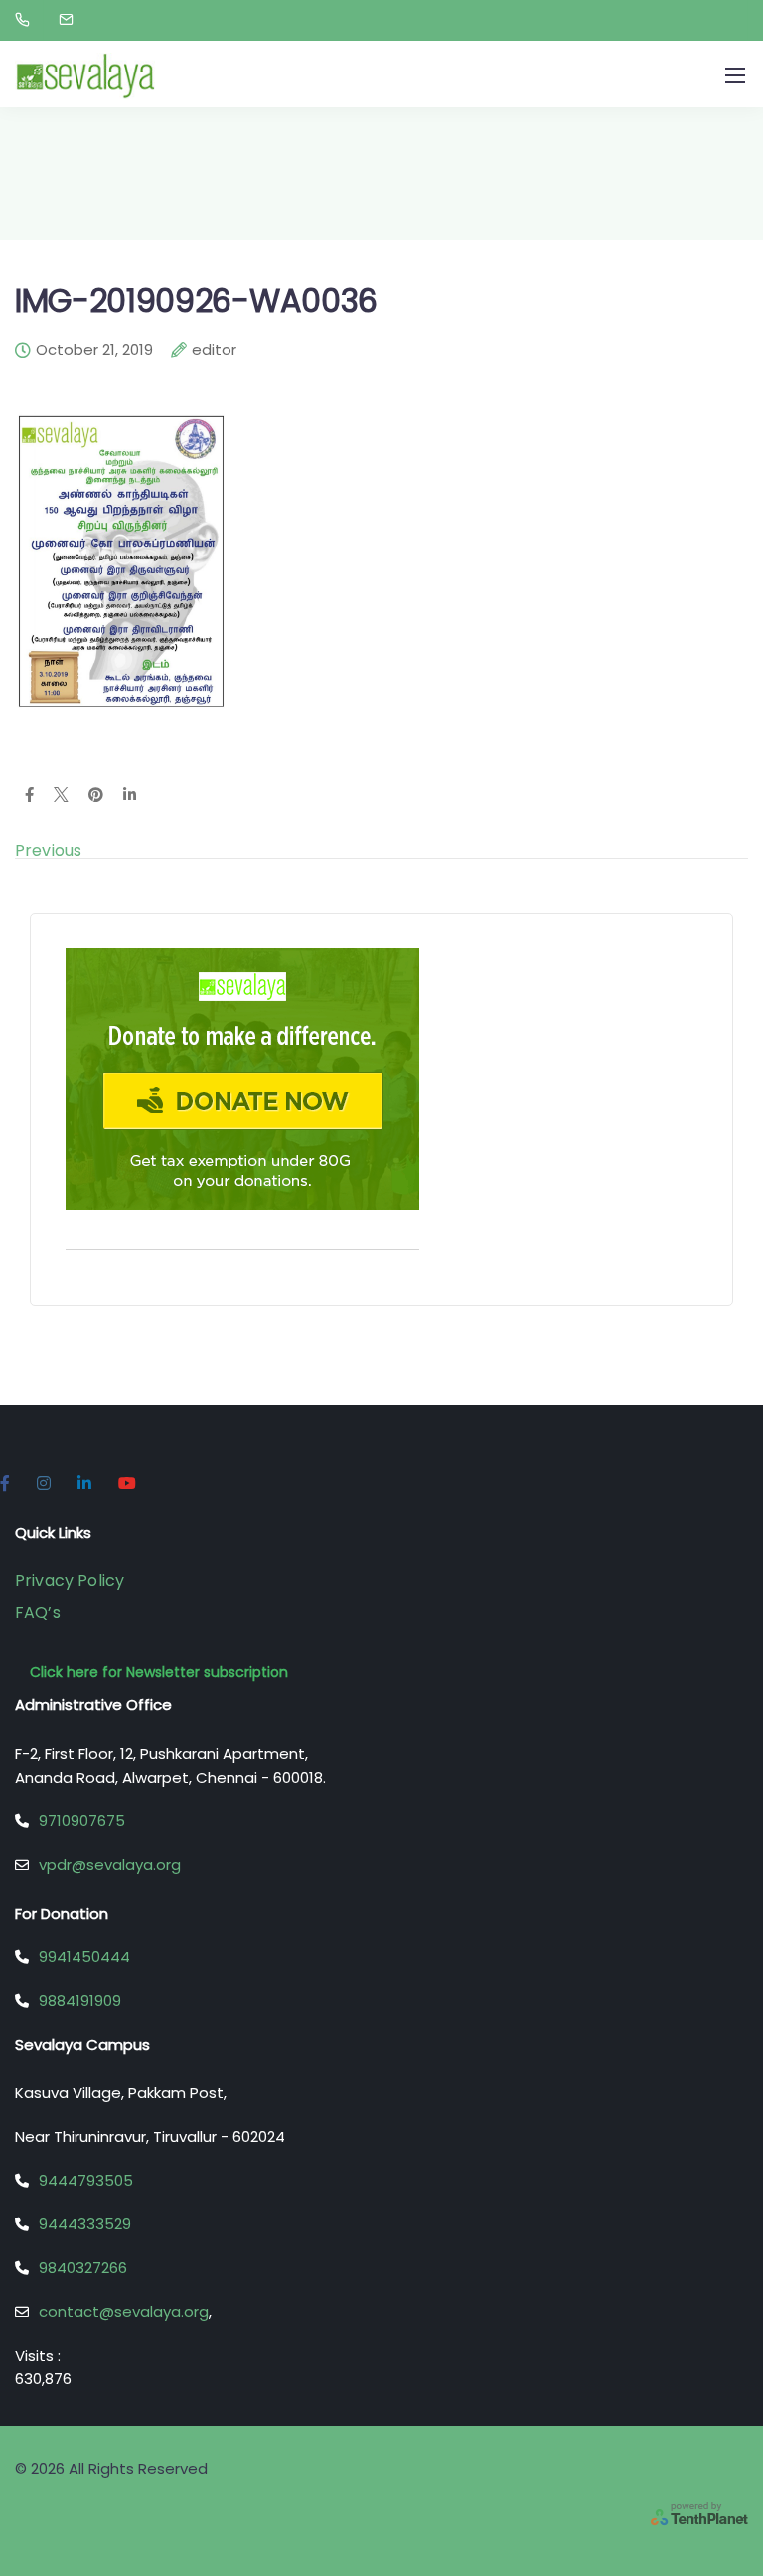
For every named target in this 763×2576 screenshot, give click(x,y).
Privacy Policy (70, 1580)
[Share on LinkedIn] (130, 796)
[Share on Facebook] (29, 796)
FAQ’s (38, 1612)
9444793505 (86, 2180)
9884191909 (80, 2001)
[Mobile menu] (735, 75)
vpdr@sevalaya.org (110, 1864)
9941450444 (84, 1957)
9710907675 (82, 1821)
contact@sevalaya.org (124, 2311)
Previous (48, 851)
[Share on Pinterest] (96, 796)
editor (214, 351)
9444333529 (85, 2224)
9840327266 (83, 2268)
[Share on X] (61, 796)
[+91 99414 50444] (26, 20)
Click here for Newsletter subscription (159, 1672)
